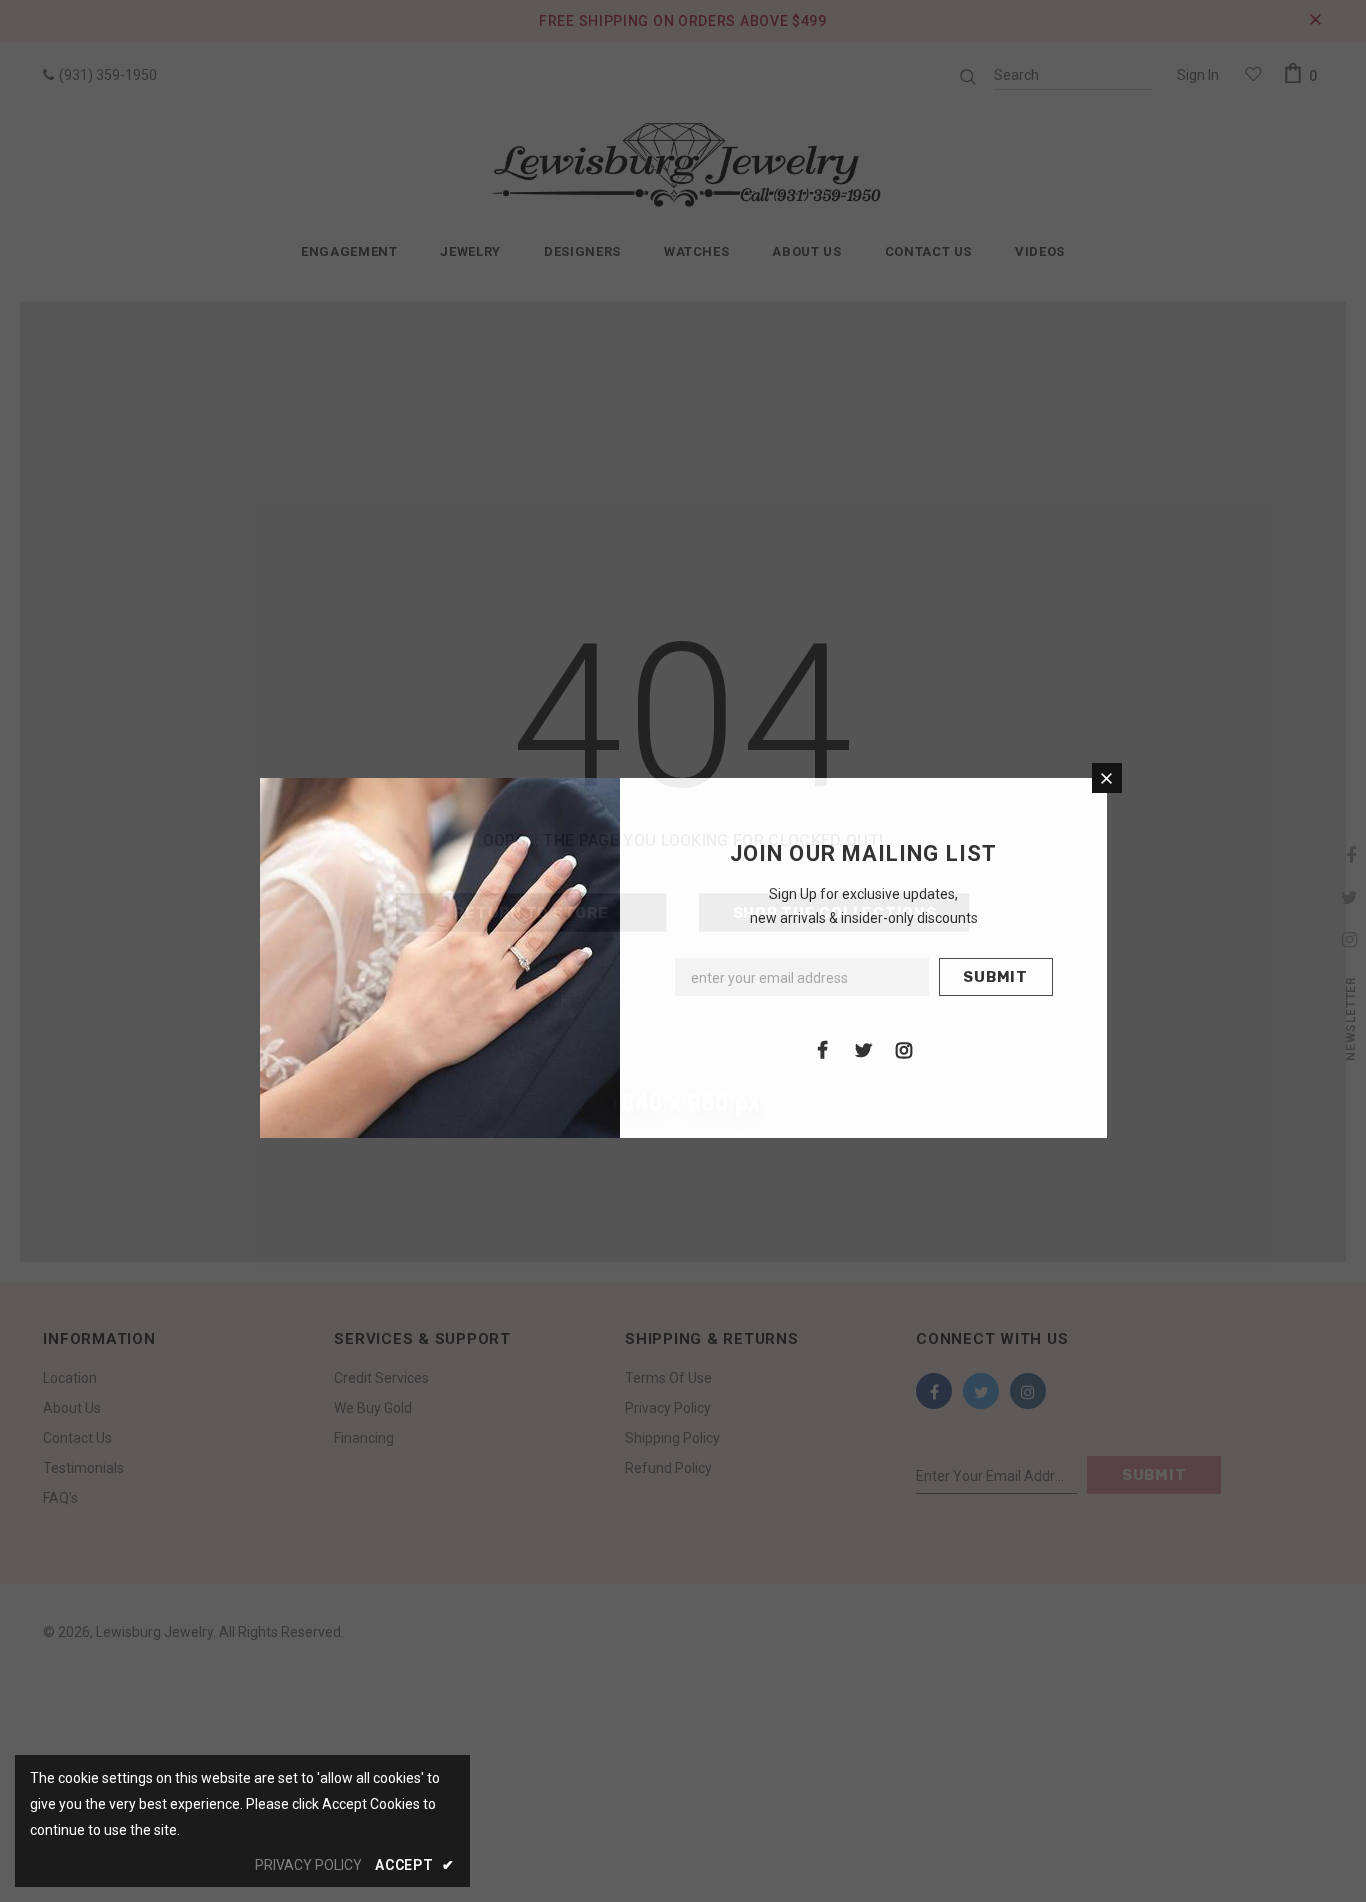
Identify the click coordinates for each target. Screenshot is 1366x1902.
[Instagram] (904, 1049)
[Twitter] (863, 1049)
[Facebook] (822, 1049)
